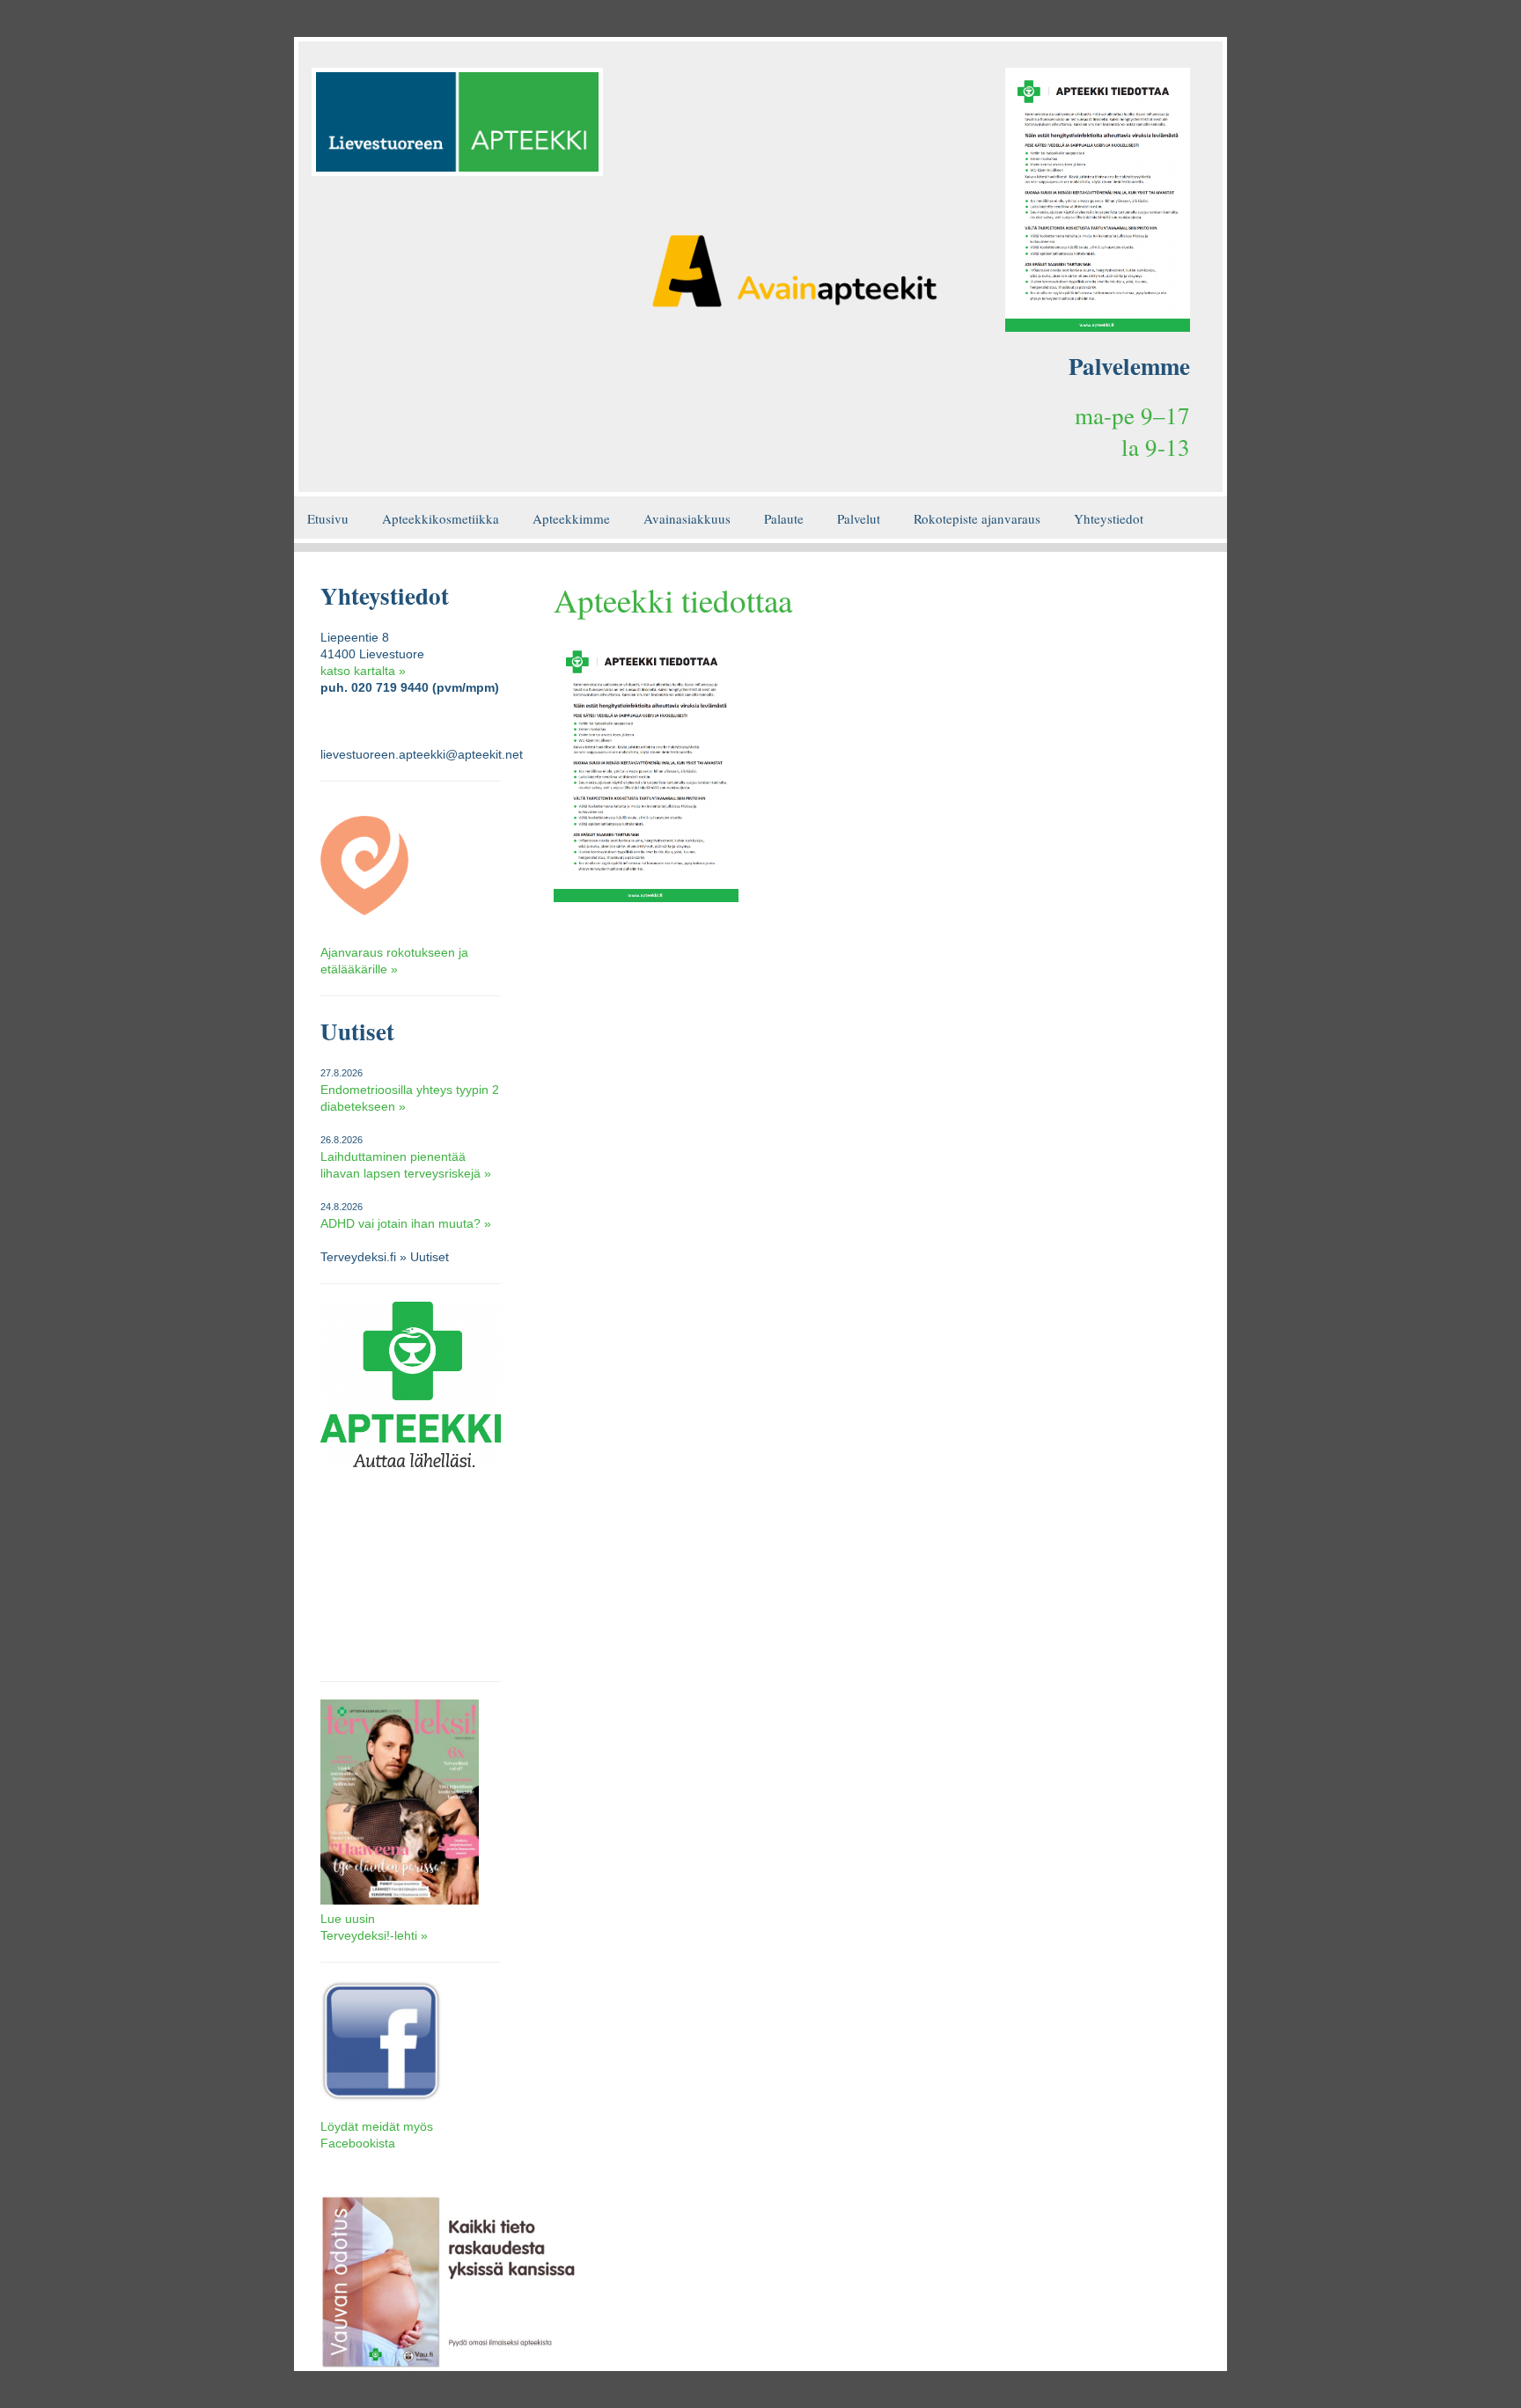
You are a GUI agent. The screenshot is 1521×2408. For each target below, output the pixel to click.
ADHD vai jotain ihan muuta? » (406, 1223)
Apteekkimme (571, 518)
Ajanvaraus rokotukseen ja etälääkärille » (394, 961)
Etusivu (328, 518)
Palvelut (859, 518)
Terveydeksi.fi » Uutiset (385, 1257)
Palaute (784, 518)
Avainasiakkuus (687, 518)
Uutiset (357, 1031)
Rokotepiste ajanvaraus (977, 518)
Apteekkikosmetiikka (441, 518)
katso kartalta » (363, 671)
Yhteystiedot (1109, 518)
